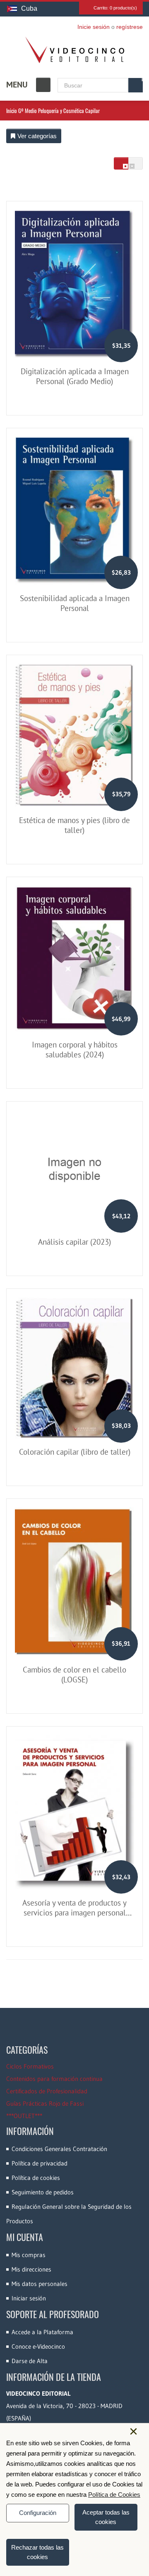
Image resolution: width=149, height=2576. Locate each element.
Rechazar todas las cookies (37, 2552)
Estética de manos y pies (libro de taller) (74, 825)
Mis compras (29, 2255)
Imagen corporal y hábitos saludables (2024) (75, 1050)
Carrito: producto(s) (115, 8)
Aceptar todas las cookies (106, 2517)
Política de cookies (36, 2178)
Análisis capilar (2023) (74, 1242)
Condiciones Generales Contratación (59, 2149)
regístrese (130, 27)
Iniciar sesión (29, 2298)
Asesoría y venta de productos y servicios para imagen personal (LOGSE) (74, 1913)
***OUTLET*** (24, 2116)
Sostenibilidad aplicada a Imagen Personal (75, 603)
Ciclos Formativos (30, 2066)
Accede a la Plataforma (42, 2332)
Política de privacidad (40, 2163)
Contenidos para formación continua (54, 2079)
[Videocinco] (74, 50)
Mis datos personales (40, 2284)
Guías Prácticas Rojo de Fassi (45, 2103)
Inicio (12, 111)
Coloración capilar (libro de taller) (75, 1452)
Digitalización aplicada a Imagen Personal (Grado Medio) (75, 376)
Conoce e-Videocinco (38, 2346)
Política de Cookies (114, 2495)
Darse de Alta (30, 2361)
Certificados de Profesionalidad (47, 2091)
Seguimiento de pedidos (43, 2192)
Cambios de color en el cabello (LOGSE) (74, 1675)
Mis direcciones (31, 2269)
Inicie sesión (94, 27)
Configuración (38, 2513)
